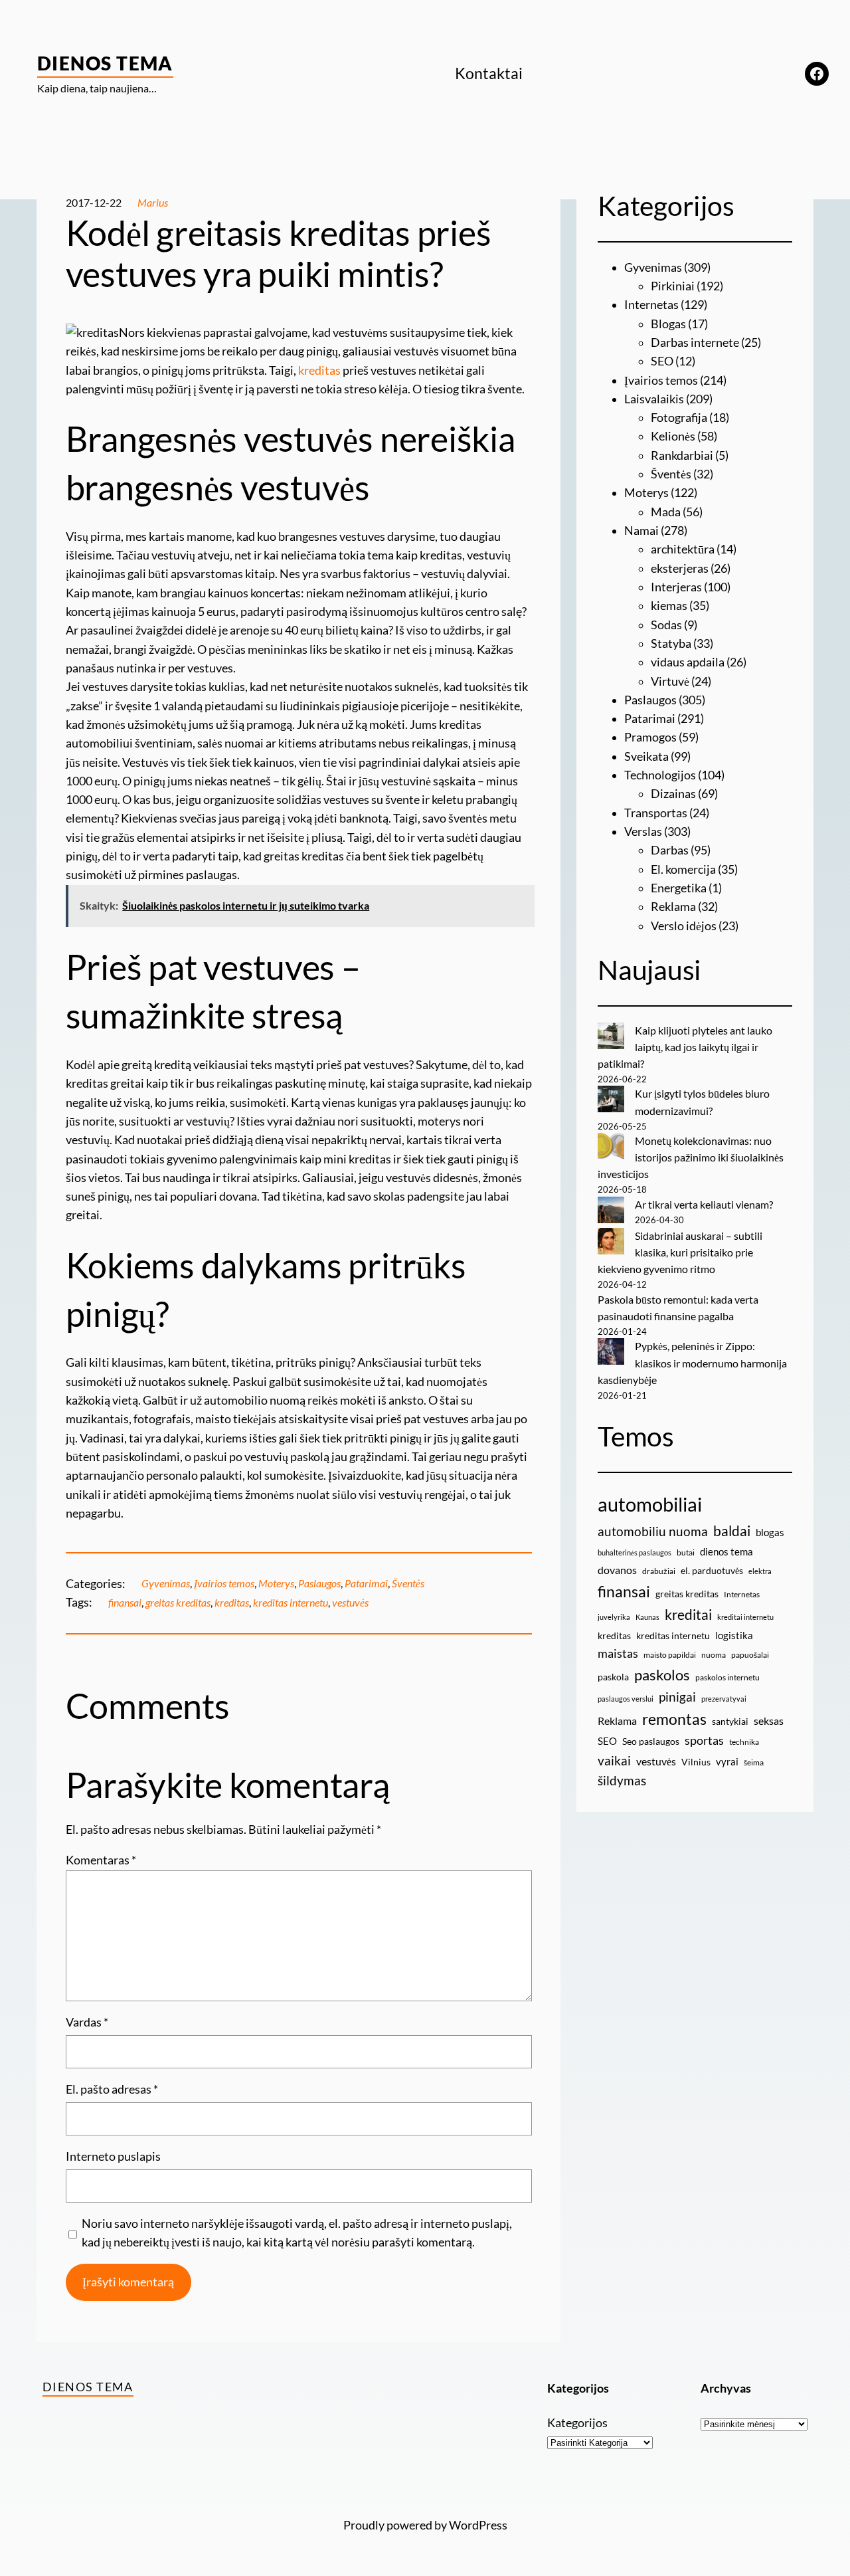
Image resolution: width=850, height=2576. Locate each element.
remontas (674, 1719)
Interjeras (676, 587)
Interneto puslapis (113, 2156)
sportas (704, 1740)
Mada (666, 512)
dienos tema (726, 1551)
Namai (641, 531)
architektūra (683, 549)
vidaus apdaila (688, 662)
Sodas (666, 625)
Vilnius (696, 1762)
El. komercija (683, 869)
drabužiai (659, 1571)
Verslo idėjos (684, 926)
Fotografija (679, 418)
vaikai (614, 1760)
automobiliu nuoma (653, 1531)
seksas (769, 1721)
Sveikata (646, 756)
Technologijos (660, 775)
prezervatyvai (724, 1699)
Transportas (656, 813)
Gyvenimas (166, 1583)
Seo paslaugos (651, 1741)
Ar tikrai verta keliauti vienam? (704, 1205)
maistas (618, 1653)
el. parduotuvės (712, 1570)
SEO (662, 361)
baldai (732, 1531)
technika (744, 1742)
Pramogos (650, 737)
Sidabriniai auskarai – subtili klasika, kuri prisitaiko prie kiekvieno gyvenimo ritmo (680, 1252)
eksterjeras (680, 568)
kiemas (669, 606)
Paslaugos (319, 1583)
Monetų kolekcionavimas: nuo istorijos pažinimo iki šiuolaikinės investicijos (691, 1157)
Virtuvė (670, 681)
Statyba (671, 644)
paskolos (662, 1675)
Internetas (651, 305)
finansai (125, 1603)
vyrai (727, 1761)
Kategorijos (577, 2423)
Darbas (670, 850)
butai (686, 1552)
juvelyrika (614, 1617)
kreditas (319, 370)
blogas (770, 1532)
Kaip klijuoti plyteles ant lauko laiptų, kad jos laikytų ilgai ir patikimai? (685, 1047)
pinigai (677, 1697)
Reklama (673, 907)
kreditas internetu (291, 1603)
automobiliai (650, 1504)
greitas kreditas (178, 1603)
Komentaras (101, 1860)
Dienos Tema (105, 63)
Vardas (87, 2022)
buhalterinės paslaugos (635, 1552)
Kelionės (673, 436)
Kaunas (647, 1617)
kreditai (688, 1615)
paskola (613, 1677)
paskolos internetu (727, 1677)
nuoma (714, 1655)
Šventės (408, 1583)
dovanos (617, 1570)
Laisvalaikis (654, 399)
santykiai (730, 1721)
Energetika (679, 888)
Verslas (643, 832)
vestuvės (350, 1603)
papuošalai (750, 1655)
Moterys (276, 1583)
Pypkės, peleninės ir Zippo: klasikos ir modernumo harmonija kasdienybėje (692, 1363)
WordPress (478, 2525)
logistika (734, 1635)
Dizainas (673, 794)
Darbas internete (695, 343)
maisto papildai (670, 1655)
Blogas (668, 324)
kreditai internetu (745, 1617)
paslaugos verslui (626, 1699)
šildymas (622, 1780)
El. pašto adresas (112, 2089)
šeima (754, 1762)
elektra (760, 1571)
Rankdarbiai (682, 455)
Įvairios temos (224, 1583)
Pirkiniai (673, 286)
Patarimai (366, 1583)
